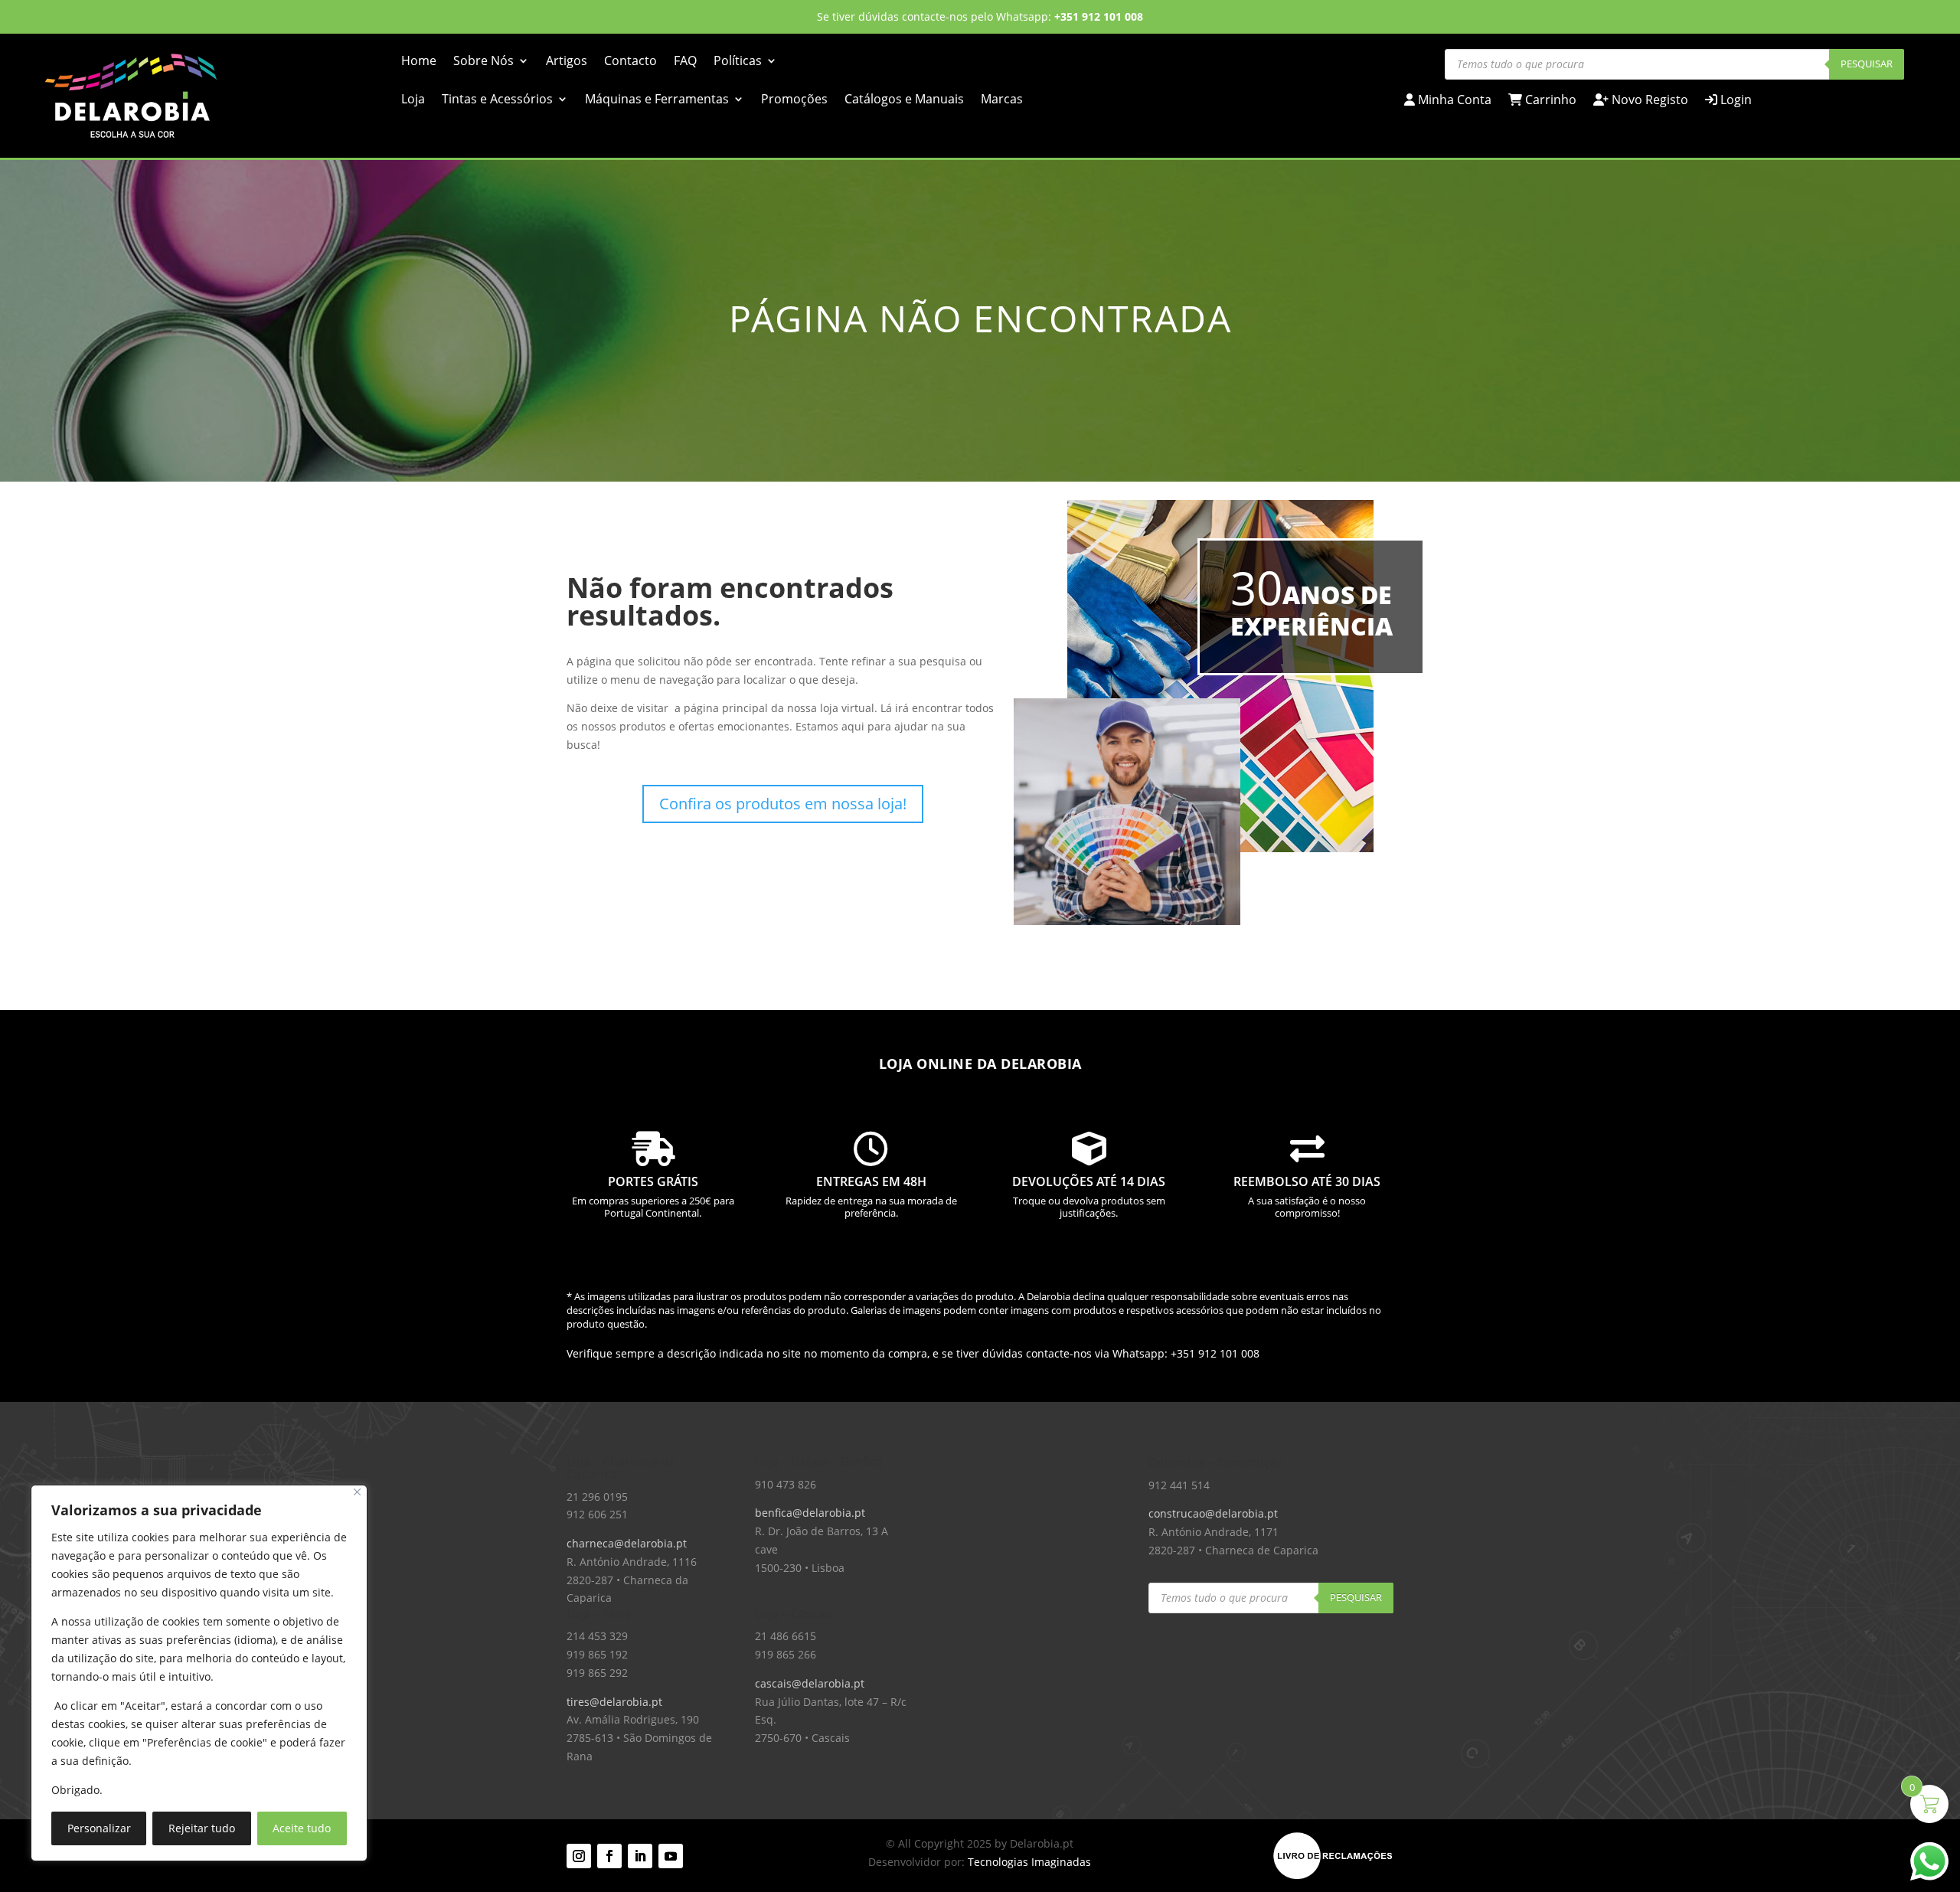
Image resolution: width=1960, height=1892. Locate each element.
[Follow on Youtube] (671, 1856)
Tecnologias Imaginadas (1029, 1862)
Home (419, 62)
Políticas (738, 62)
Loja (413, 100)
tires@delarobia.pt (614, 1702)
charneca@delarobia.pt (627, 1543)
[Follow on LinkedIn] (640, 1856)
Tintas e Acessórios (497, 100)
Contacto (630, 62)
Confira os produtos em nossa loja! (783, 804)
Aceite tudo (302, 1828)
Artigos (567, 62)
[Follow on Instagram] (579, 1856)
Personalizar (99, 1828)
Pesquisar (1867, 64)
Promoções (794, 100)
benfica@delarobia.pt (810, 1513)
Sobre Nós (483, 62)
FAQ (685, 62)
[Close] (357, 1492)
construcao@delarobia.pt (1213, 1513)
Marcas (1002, 100)
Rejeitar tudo (202, 1828)
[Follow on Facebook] (609, 1856)
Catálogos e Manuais (904, 100)
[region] (199, 1673)
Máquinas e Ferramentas (657, 100)
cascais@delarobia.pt (810, 1683)
